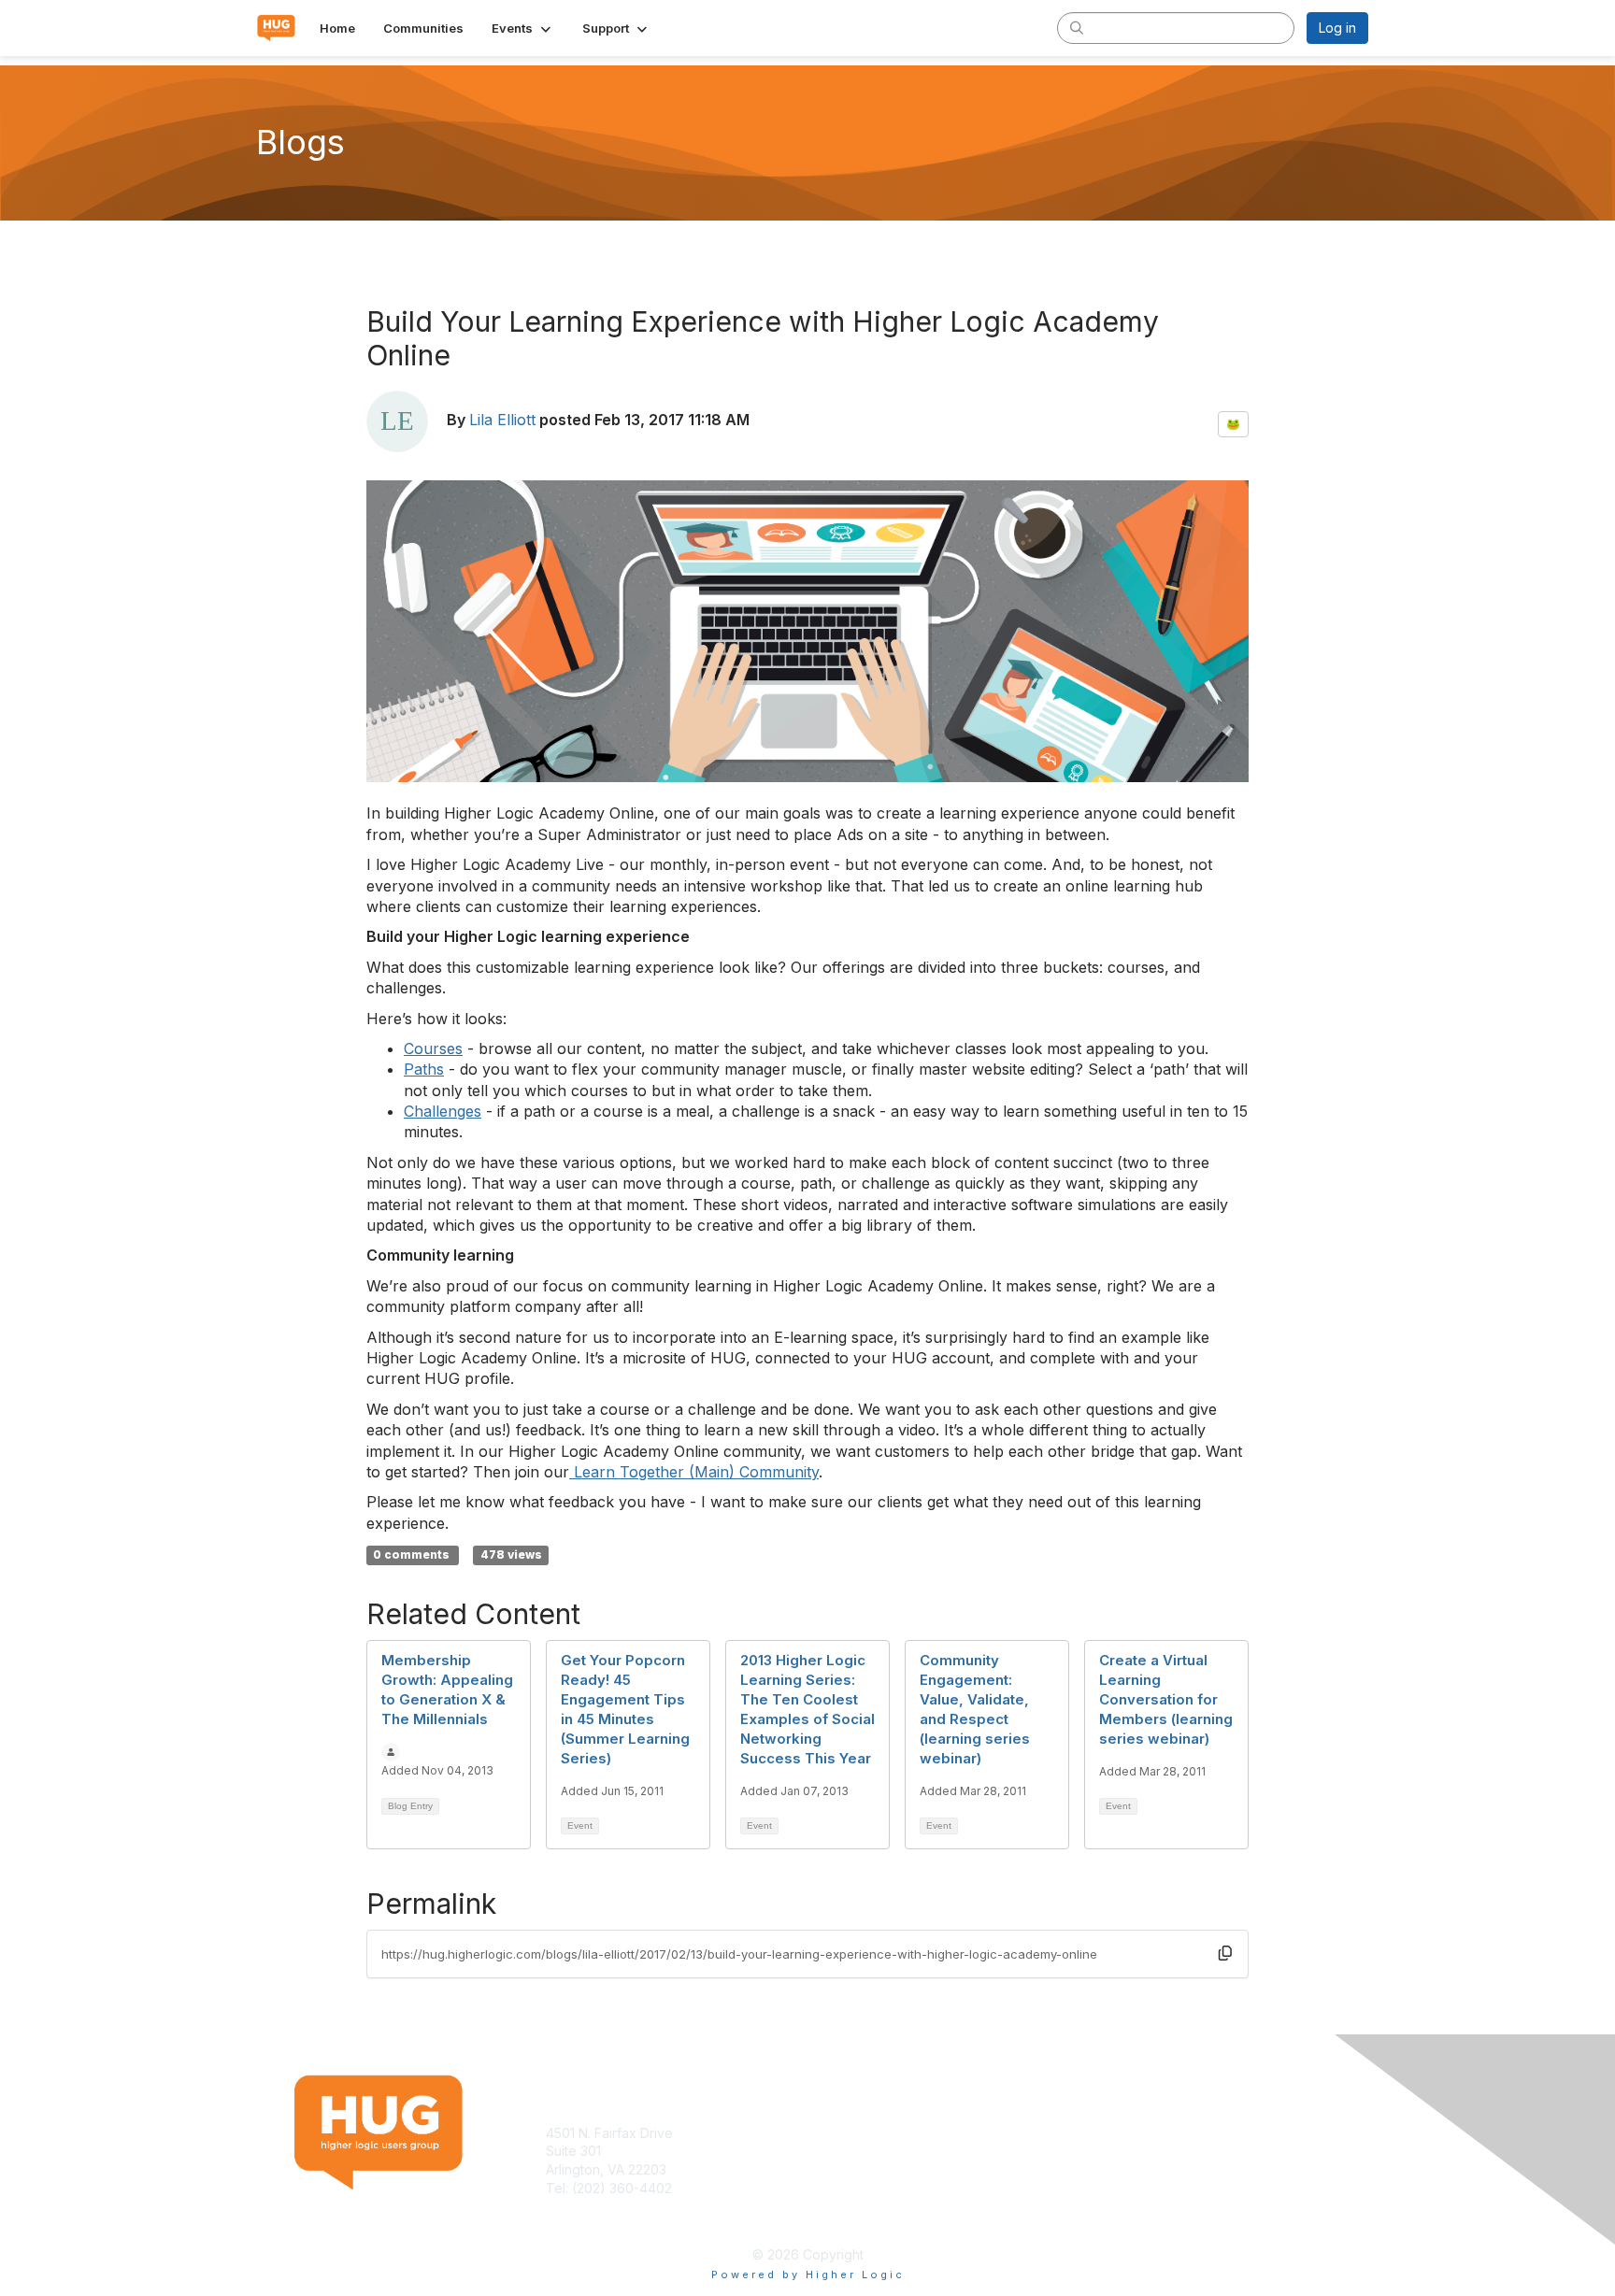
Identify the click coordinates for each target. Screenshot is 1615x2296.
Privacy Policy (1129, 2151)
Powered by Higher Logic (808, 2275)
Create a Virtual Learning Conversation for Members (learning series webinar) (1166, 1699)
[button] (523, 28)
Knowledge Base (868, 2133)
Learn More (850, 2151)
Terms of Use (1127, 2133)
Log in (1337, 28)
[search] (1077, 27)
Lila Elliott (502, 420)
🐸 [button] (1233, 424)
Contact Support (596, 2206)
